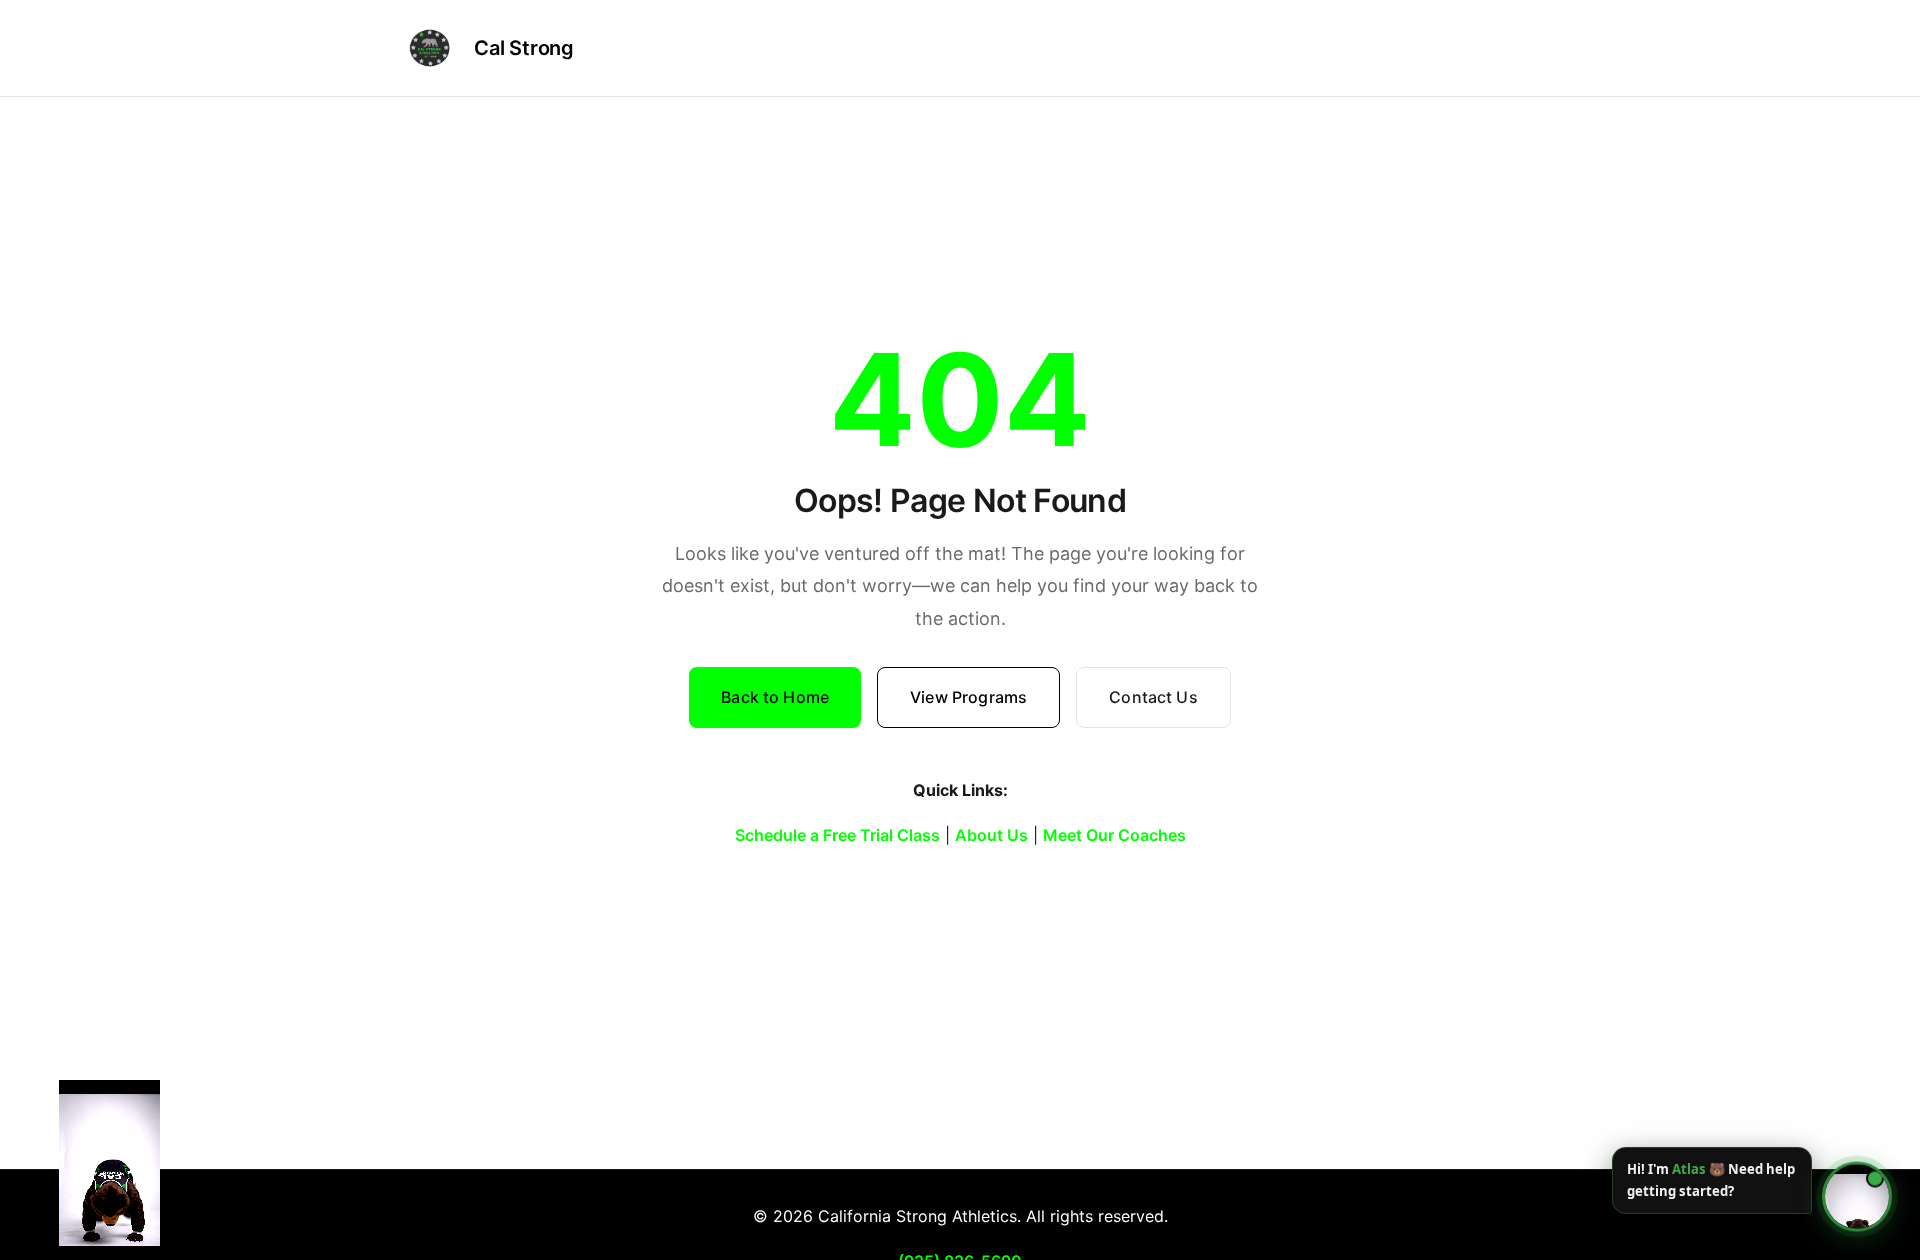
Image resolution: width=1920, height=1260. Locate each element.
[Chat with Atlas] (1857, 1197)
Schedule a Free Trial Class (837, 835)
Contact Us (1153, 697)
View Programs (968, 697)
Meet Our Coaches (1114, 835)
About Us (991, 835)
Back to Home (775, 697)
